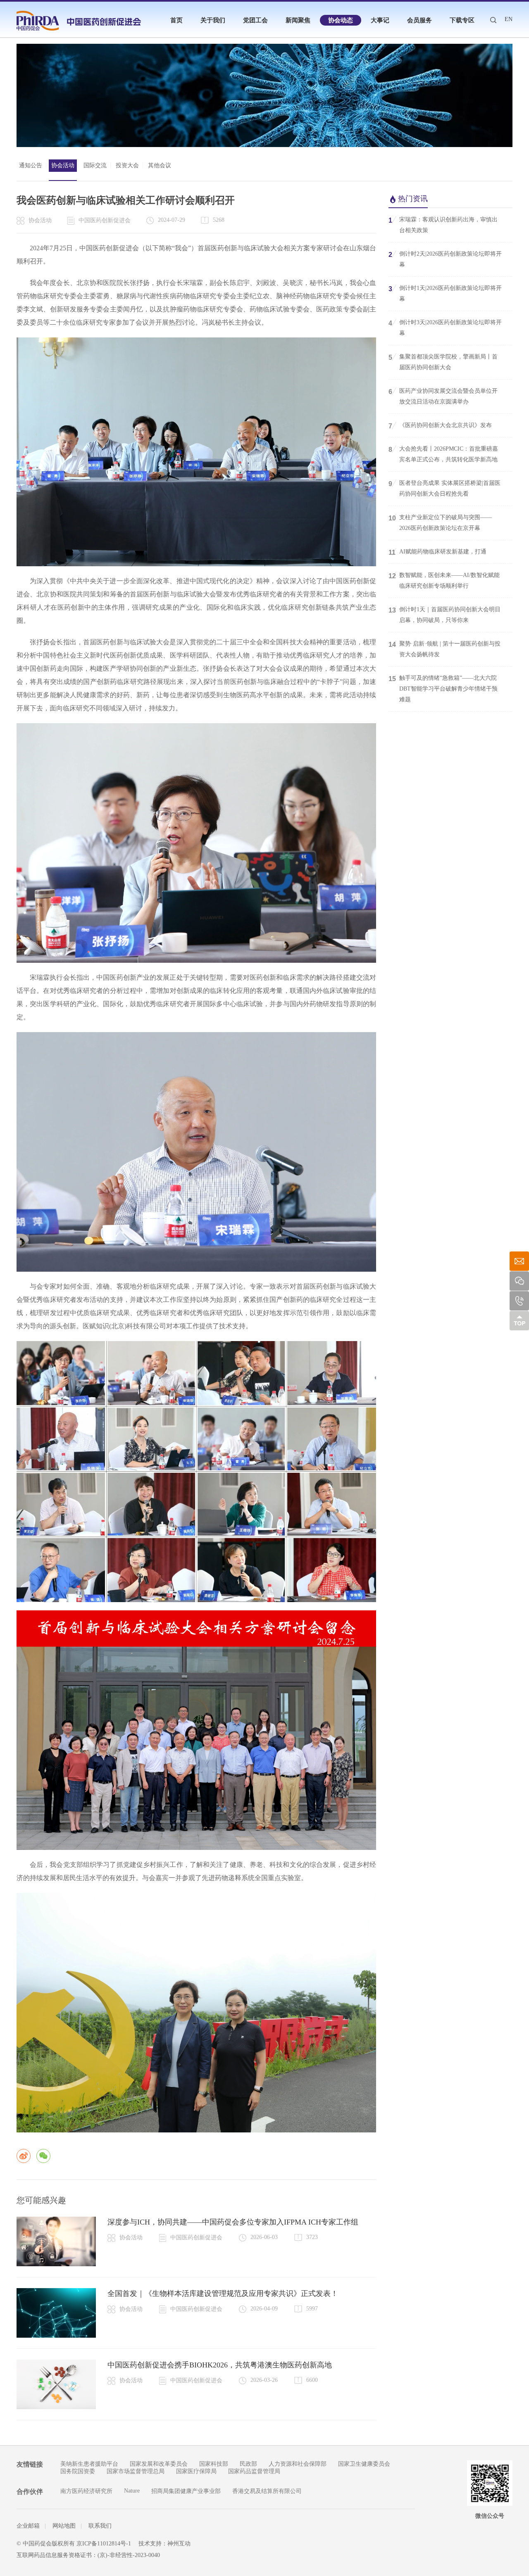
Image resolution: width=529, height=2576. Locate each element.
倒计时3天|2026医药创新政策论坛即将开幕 (445, 328)
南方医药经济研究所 (86, 2491)
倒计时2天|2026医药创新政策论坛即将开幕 (445, 259)
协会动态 (341, 20)
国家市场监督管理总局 (136, 2471)
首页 (176, 20)
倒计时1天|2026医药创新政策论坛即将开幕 (445, 293)
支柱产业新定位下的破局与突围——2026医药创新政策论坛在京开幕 (440, 523)
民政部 (248, 2464)
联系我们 (100, 2526)
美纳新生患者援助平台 (89, 2464)
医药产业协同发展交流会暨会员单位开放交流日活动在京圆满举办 (443, 396)
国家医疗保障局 (196, 2471)
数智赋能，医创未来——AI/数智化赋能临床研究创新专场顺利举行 (444, 580)
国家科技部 (214, 2464)
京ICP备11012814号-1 (104, 2544)
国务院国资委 (78, 2471)
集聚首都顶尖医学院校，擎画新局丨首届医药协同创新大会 (443, 362)
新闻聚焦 (298, 20)
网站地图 (64, 2526)
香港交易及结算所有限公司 (267, 2491)
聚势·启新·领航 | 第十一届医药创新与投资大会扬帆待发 (444, 649)
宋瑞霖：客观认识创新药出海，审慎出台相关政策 (443, 225)
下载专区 (462, 20)
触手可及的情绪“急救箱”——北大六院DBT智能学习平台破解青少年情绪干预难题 (443, 689)
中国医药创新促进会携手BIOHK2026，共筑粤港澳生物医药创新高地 (220, 2365)
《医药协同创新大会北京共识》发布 (440, 426)
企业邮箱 (28, 2526)
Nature (132, 2491)
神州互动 (179, 2544)
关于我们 (213, 20)
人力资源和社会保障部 (298, 2464)
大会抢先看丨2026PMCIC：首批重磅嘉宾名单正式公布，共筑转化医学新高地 (443, 454)
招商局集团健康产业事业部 (186, 2491)
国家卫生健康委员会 (364, 2464)
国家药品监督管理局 (254, 2471)
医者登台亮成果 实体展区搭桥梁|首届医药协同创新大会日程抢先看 (444, 488)
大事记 (380, 20)
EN (509, 19)
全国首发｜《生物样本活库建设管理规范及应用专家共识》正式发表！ (223, 2293)
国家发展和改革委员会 (159, 2464)
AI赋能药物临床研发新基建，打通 (437, 552)
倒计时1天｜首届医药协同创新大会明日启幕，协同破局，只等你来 (444, 615)
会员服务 (419, 20)
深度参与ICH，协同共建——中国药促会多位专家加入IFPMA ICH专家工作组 (233, 2222)
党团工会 (255, 20)
